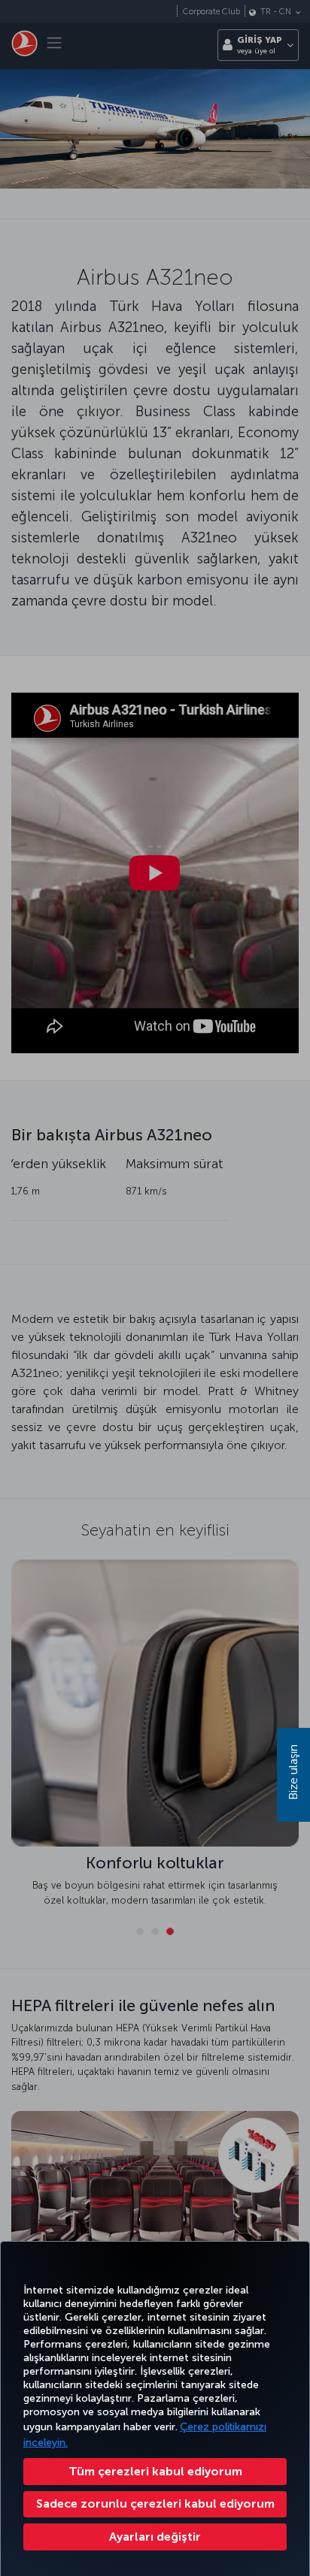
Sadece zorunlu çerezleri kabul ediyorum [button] (155, 2504)
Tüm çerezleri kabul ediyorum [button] (155, 2471)
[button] (155, 2537)
